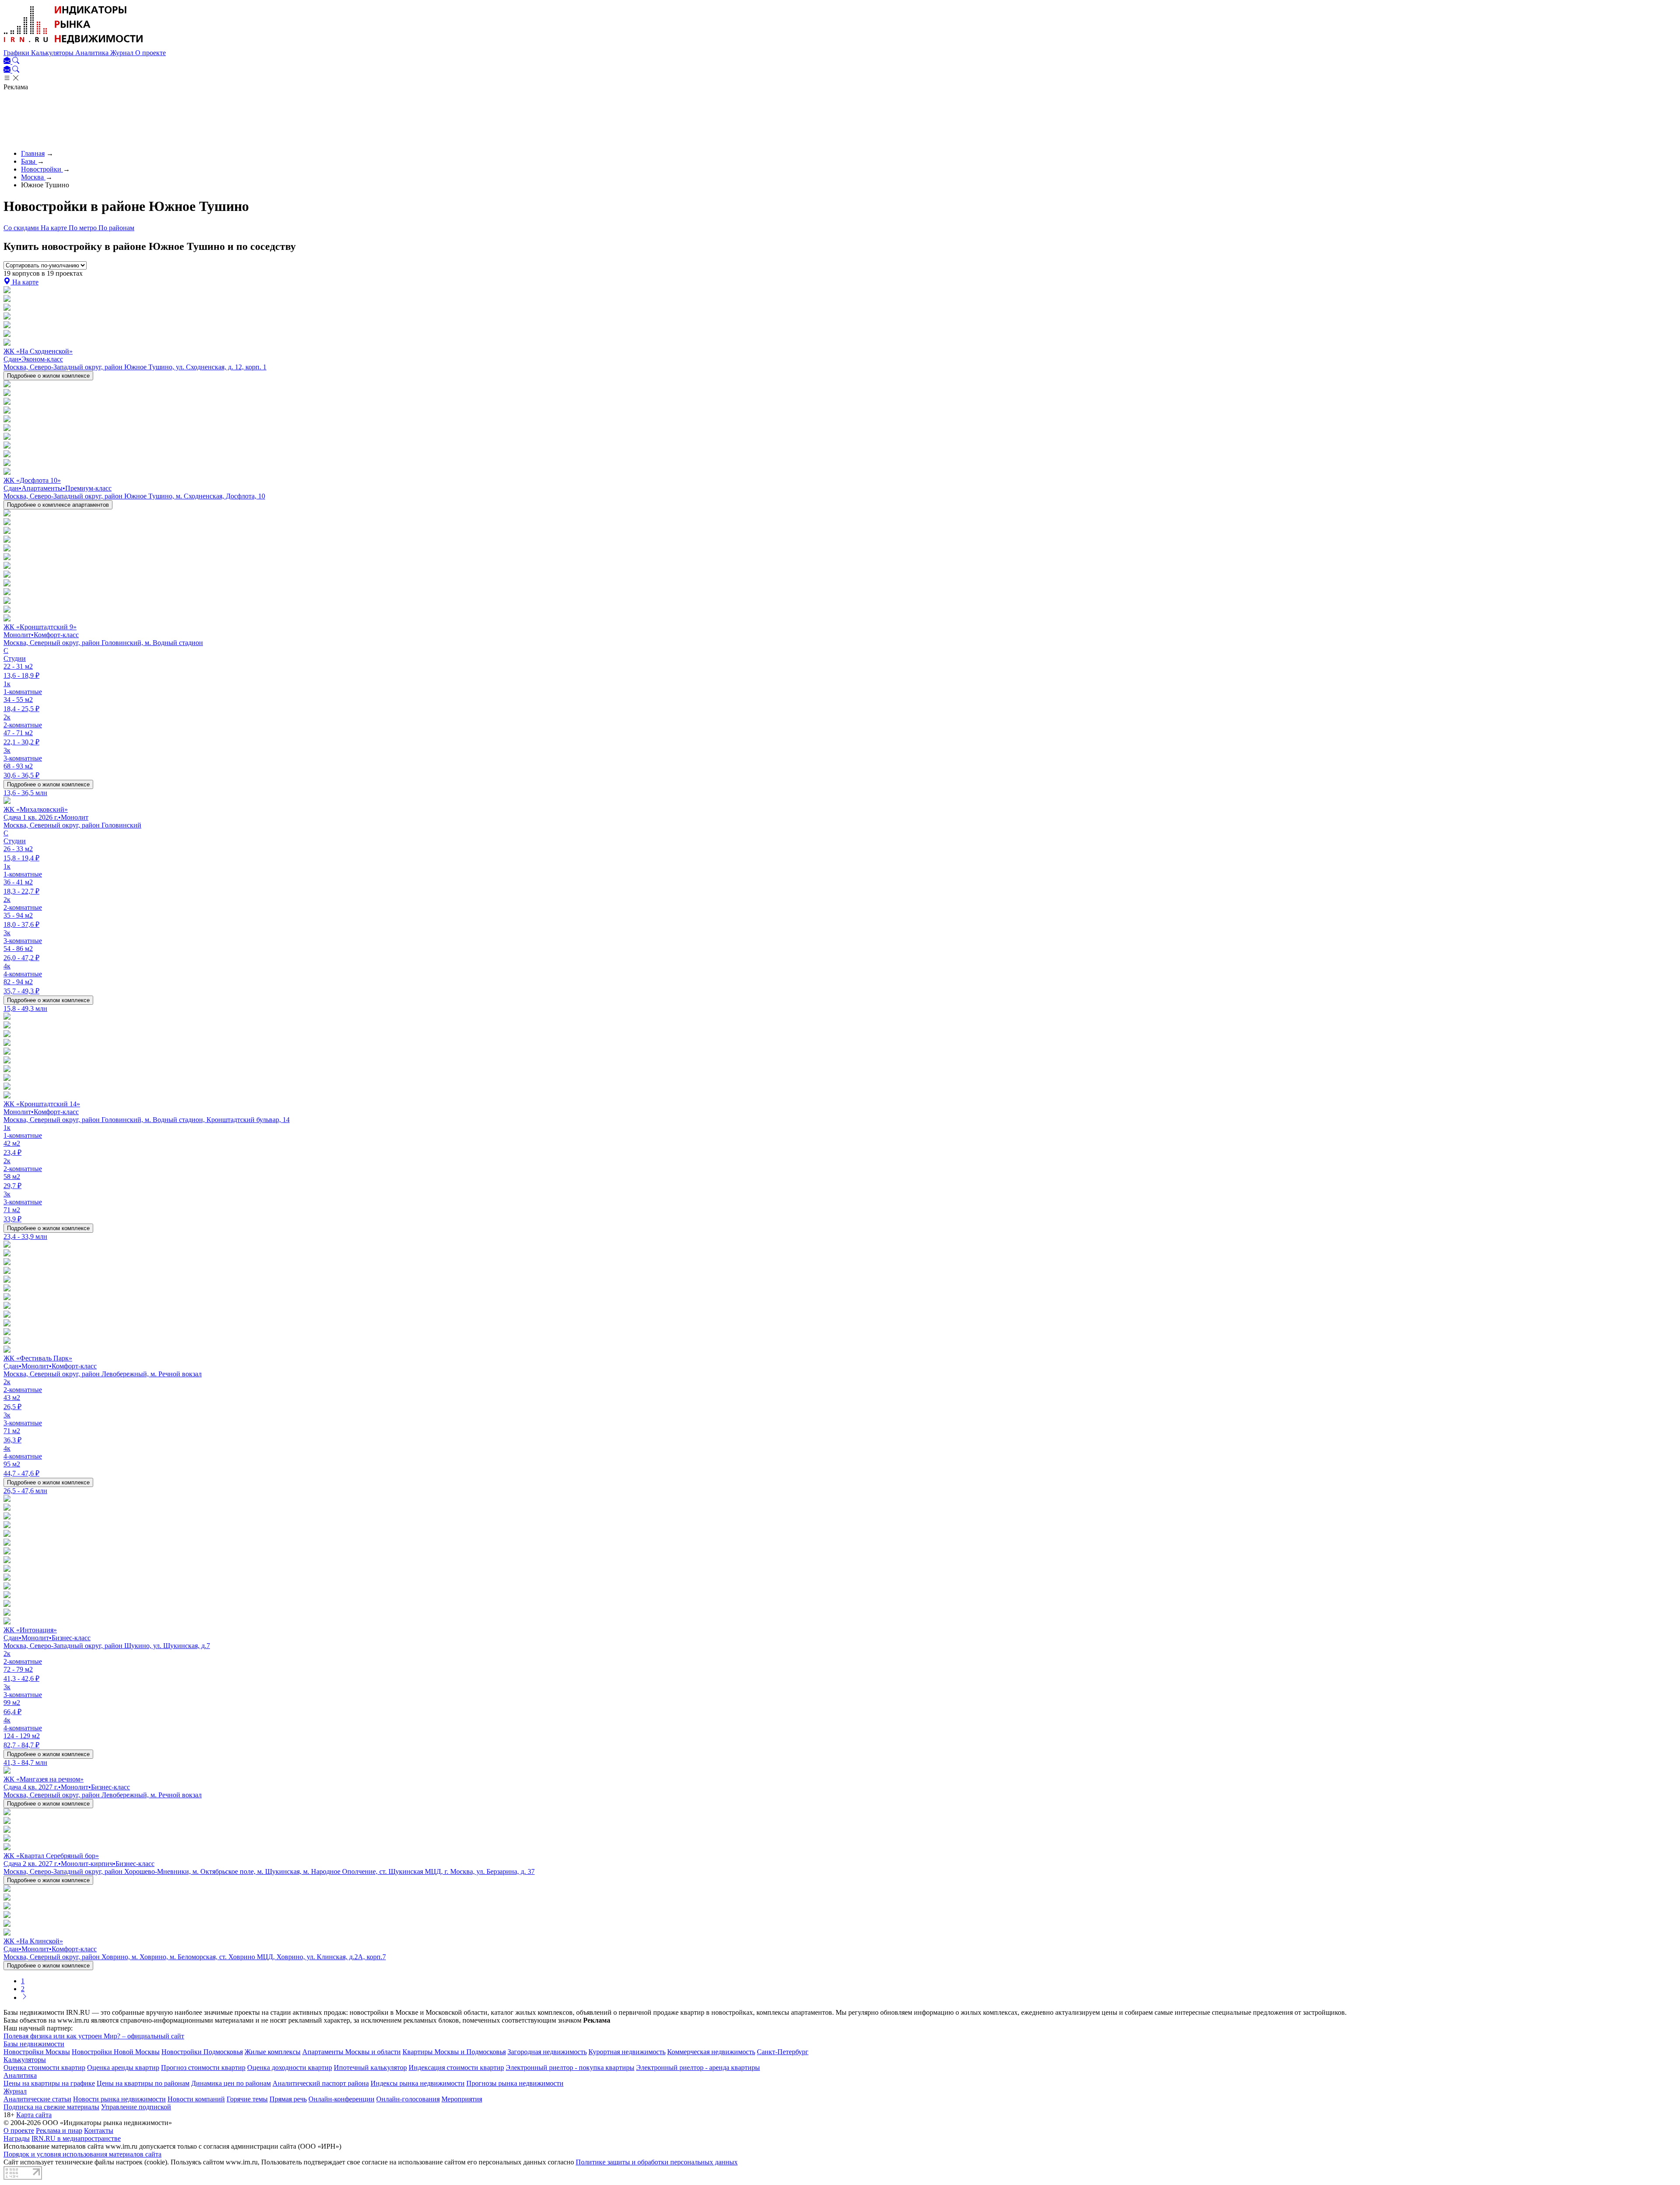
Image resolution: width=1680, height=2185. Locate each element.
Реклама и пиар (59, 2131)
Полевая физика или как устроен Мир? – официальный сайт (94, 2036)
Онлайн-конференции (341, 2099)
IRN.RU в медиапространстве (76, 2138)
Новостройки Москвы (37, 2052)
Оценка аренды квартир (123, 2068)
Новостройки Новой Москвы (116, 2052)
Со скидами (22, 228)
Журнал (123, 53)
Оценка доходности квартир (290, 2068)
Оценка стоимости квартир (44, 2068)
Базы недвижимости (34, 2044)
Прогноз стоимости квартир (203, 2068)
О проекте (150, 53)
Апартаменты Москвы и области (352, 2052)
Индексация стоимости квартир (456, 2068)
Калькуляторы (53, 53)
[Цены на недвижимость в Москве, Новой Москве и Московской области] (73, 45)
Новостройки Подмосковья (202, 2052)
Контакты (99, 2131)
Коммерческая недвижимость (711, 2052)
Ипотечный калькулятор (370, 2068)
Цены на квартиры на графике (49, 2083)
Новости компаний (196, 2099)
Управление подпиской (136, 2107)
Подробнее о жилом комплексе (48, 376)
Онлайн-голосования (408, 2099)
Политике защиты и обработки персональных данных (657, 2162)
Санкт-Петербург (783, 2052)
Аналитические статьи (37, 2099)
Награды (17, 2138)
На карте (55, 228)
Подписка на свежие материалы (51, 2107)
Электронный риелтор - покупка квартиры (570, 2068)
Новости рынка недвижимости (119, 2099)
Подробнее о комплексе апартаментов (58, 505)
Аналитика (93, 53)
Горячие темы (247, 2099)
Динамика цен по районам (231, 2083)
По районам (116, 228)
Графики (17, 53)
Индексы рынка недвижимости (418, 2083)
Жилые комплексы (273, 2052)
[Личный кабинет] (8, 61)
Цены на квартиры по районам (143, 2083)
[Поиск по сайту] (16, 61)
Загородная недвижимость (547, 2052)
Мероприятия (462, 2099)
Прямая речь (288, 2099)
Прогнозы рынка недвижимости (515, 2083)
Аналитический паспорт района (321, 2083)
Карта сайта (34, 2115)
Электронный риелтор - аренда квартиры (698, 2068)
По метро (84, 228)
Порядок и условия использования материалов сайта (82, 2154)
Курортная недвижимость (627, 2052)
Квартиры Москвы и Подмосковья (454, 2052)
